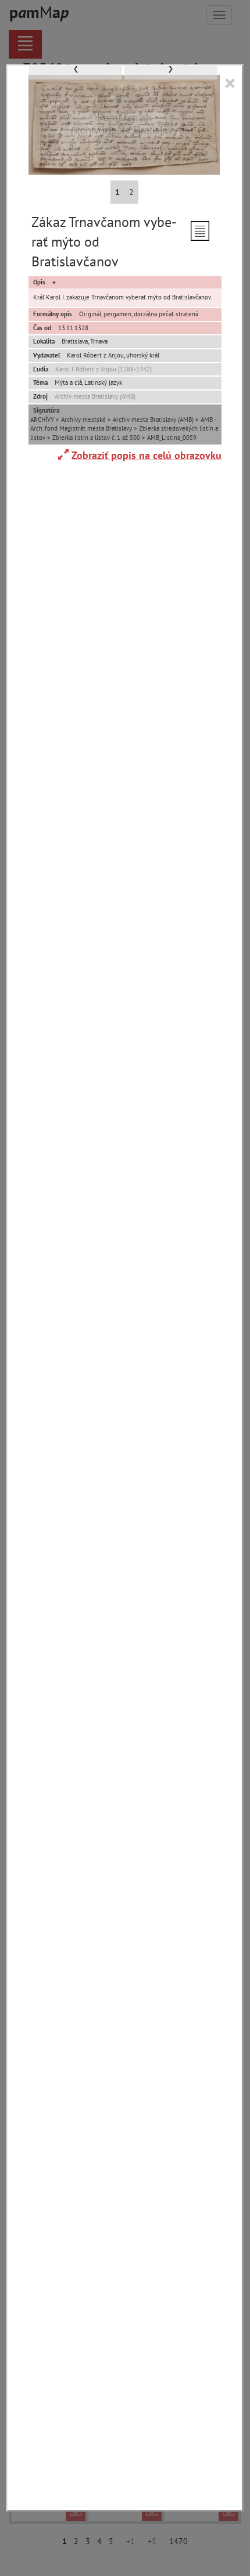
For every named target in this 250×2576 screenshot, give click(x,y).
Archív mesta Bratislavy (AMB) (95, 396)
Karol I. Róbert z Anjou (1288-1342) (103, 369)
